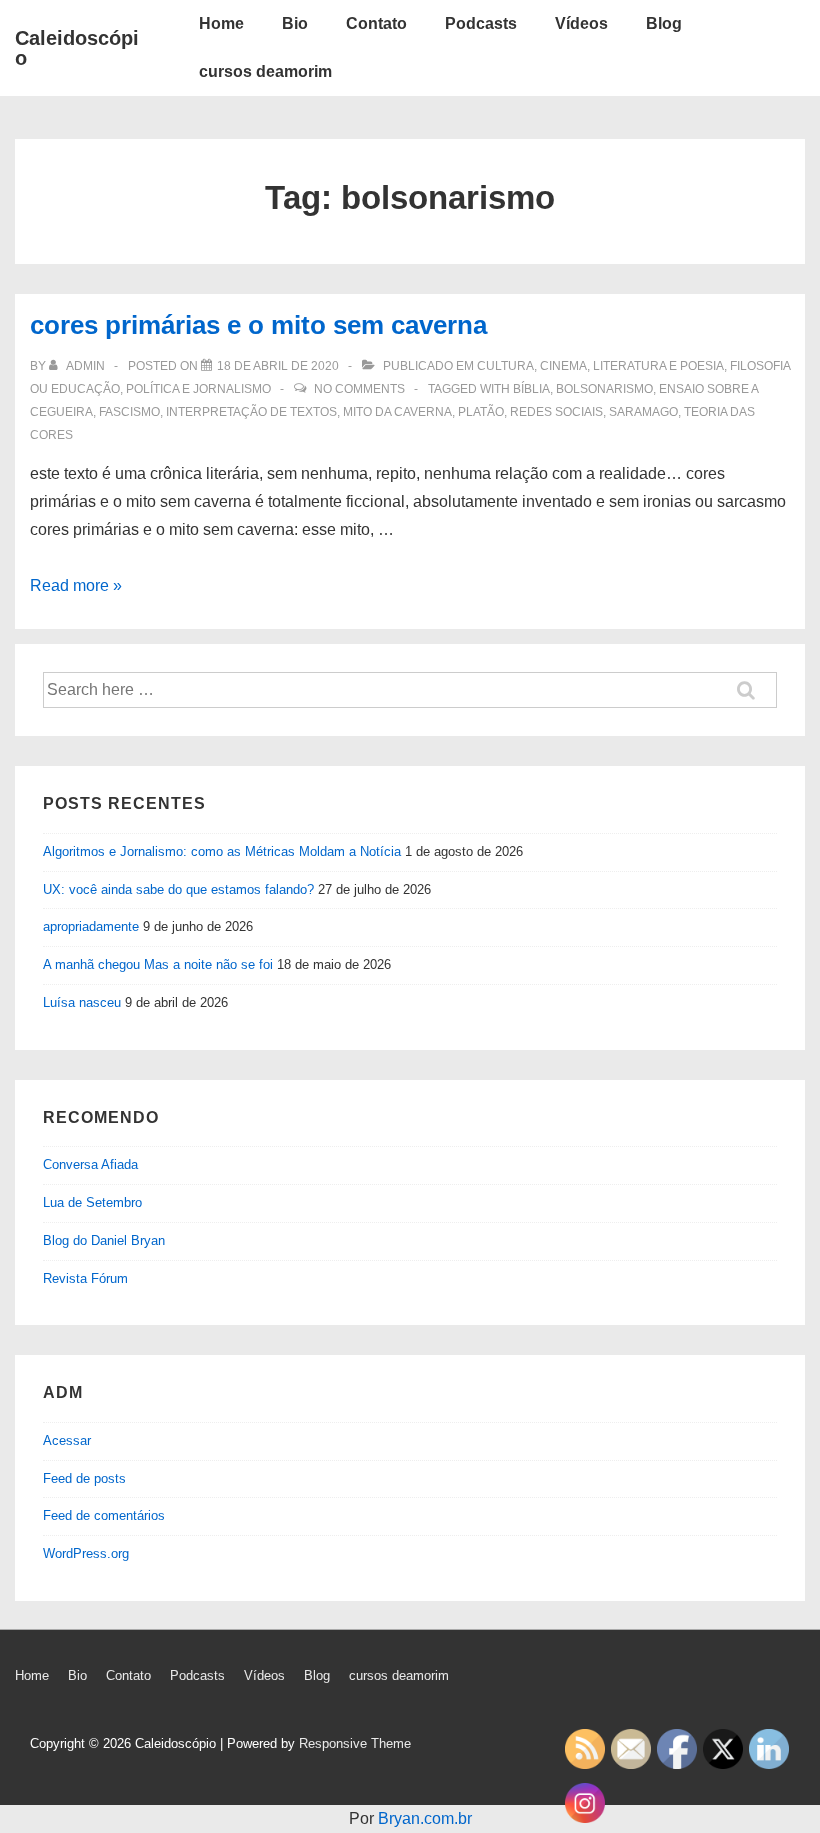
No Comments (359, 389)
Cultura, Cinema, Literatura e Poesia (600, 366)
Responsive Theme (355, 1743)
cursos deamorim (265, 71)
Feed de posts (84, 1478)
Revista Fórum (85, 1278)
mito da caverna (397, 412)
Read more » (76, 585)
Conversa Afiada (90, 1164)
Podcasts (481, 23)
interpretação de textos (251, 412)
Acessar (67, 1440)
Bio (295, 23)
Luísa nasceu (82, 1002)
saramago (643, 412)
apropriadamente (91, 926)
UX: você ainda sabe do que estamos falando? (178, 889)
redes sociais (556, 412)
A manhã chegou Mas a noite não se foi (158, 964)
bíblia (531, 389)
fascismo (129, 412)
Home (221, 23)
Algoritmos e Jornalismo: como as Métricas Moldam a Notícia (222, 851)
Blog (664, 23)
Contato (376, 23)
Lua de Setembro (92, 1202)
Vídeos (581, 23)
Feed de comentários (104, 1515)
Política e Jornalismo (198, 389)
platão (481, 412)
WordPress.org (86, 1553)
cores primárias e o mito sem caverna (258, 325)
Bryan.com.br (425, 1818)
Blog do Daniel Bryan (104, 1240)
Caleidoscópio (77, 48)
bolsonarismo (604, 389)
